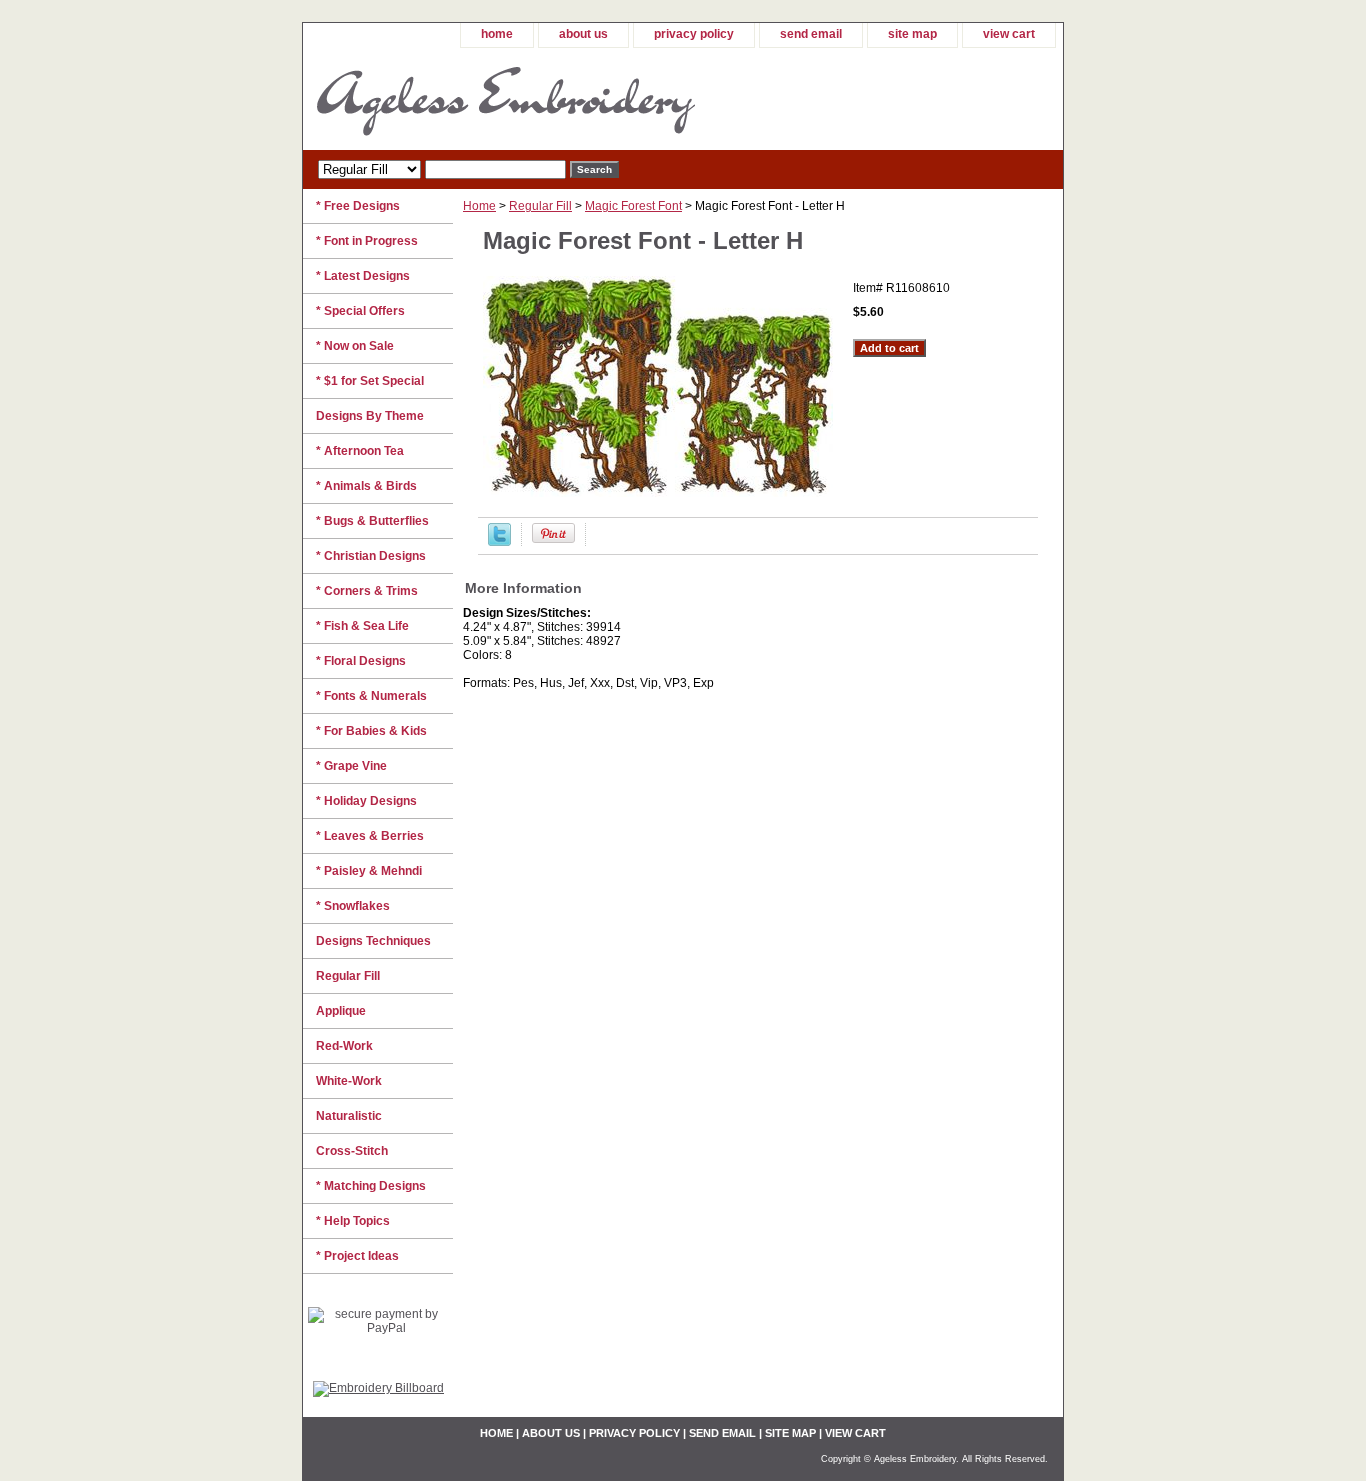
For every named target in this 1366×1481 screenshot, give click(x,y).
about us (583, 34)
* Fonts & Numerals (371, 696)
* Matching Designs (371, 1186)
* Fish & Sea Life (362, 626)
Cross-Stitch (352, 1151)
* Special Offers (360, 311)
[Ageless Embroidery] (553, 99)
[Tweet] (499, 542)
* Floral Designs (361, 661)
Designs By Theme (370, 416)
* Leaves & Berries (370, 836)
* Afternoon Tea (360, 451)
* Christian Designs (371, 556)
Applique (341, 1011)
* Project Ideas (357, 1256)
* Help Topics (353, 1221)
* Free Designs (358, 206)
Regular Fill (540, 206)
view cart (1009, 34)
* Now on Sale (355, 346)
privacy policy (694, 34)
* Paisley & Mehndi (369, 871)
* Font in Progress (367, 241)
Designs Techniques (373, 941)
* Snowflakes (353, 906)
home (497, 34)
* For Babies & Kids (371, 731)
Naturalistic (349, 1116)
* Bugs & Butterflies (372, 521)
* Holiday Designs (366, 801)
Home (479, 206)
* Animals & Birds (366, 486)
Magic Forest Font (633, 206)
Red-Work (344, 1046)
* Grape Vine (351, 766)
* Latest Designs (363, 276)
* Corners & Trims (367, 591)
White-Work (349, 1081)
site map (912, 34)
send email (811, 34)
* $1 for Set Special (370, 381)
